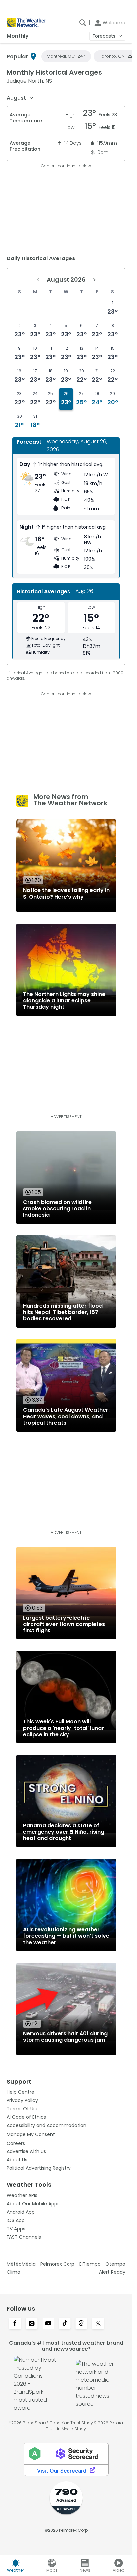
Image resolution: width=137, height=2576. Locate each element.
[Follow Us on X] (98, 2324)
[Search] (83, 23)
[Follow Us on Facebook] (15, 2324)
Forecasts (104, 36)
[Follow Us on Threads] (81, 2324)
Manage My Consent (31, 2134)
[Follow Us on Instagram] (32, 2324)
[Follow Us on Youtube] (48, 2324)
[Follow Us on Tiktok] (65, 2324)
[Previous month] (38, 280)
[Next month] (94, 280)
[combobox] (20, 98)
